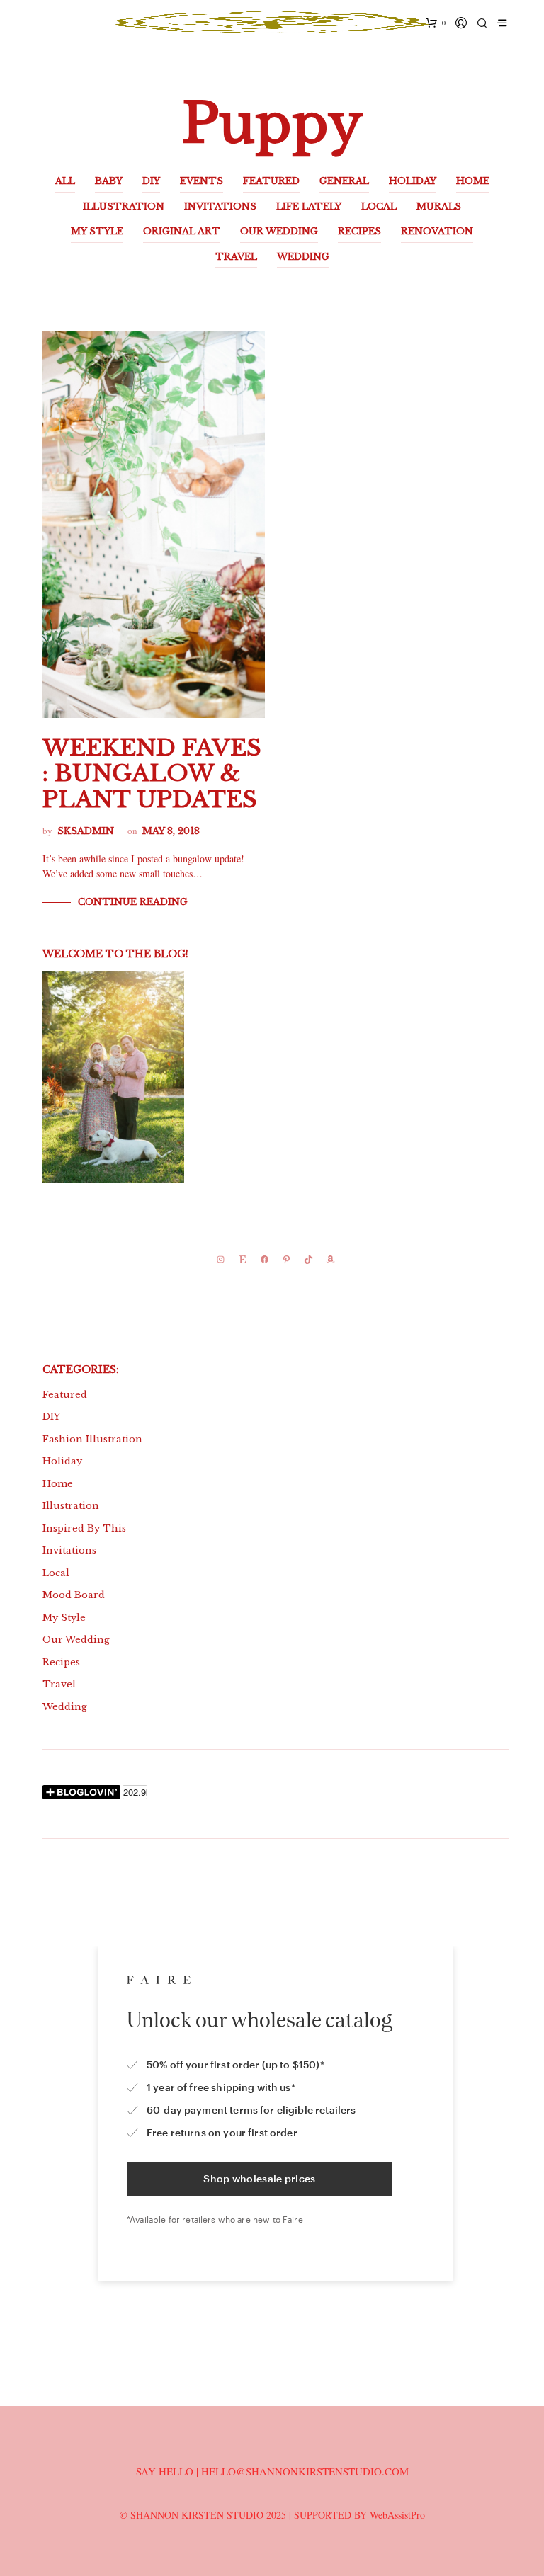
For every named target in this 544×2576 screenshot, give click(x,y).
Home (58, 1484)
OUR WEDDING (279, 231)
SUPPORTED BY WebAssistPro (359, 2515)
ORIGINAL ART (182, 231)
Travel (59, 1684)
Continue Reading (133, 902)
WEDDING (303, 257)
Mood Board (74, 1595)
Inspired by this (84, 1528)
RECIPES (359, 231)
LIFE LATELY (309, 206)
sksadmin (86, 831)
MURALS (439, 206)
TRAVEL (236, 257)
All (65, 181)
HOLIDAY (413, 181)
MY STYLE (97, 231)
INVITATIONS (220, 206)
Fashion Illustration (92, 1439)
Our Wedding (76, 1640)
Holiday (62, 1461)
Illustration (71, 1506)
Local (56, 1573)
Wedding (65, 1707)
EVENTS (202, 181)
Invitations (69, 1550)
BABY (109, 181)
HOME (473, 181)
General (344, 181)
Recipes (61, 1662)
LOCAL (379, 206)
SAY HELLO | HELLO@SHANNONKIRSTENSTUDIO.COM (272, 2471)
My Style (64, 1618)
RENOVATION (437, 231)
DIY (151, 181)
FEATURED (271, 181)
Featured (65, 1395)
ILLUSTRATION (124, 206)
